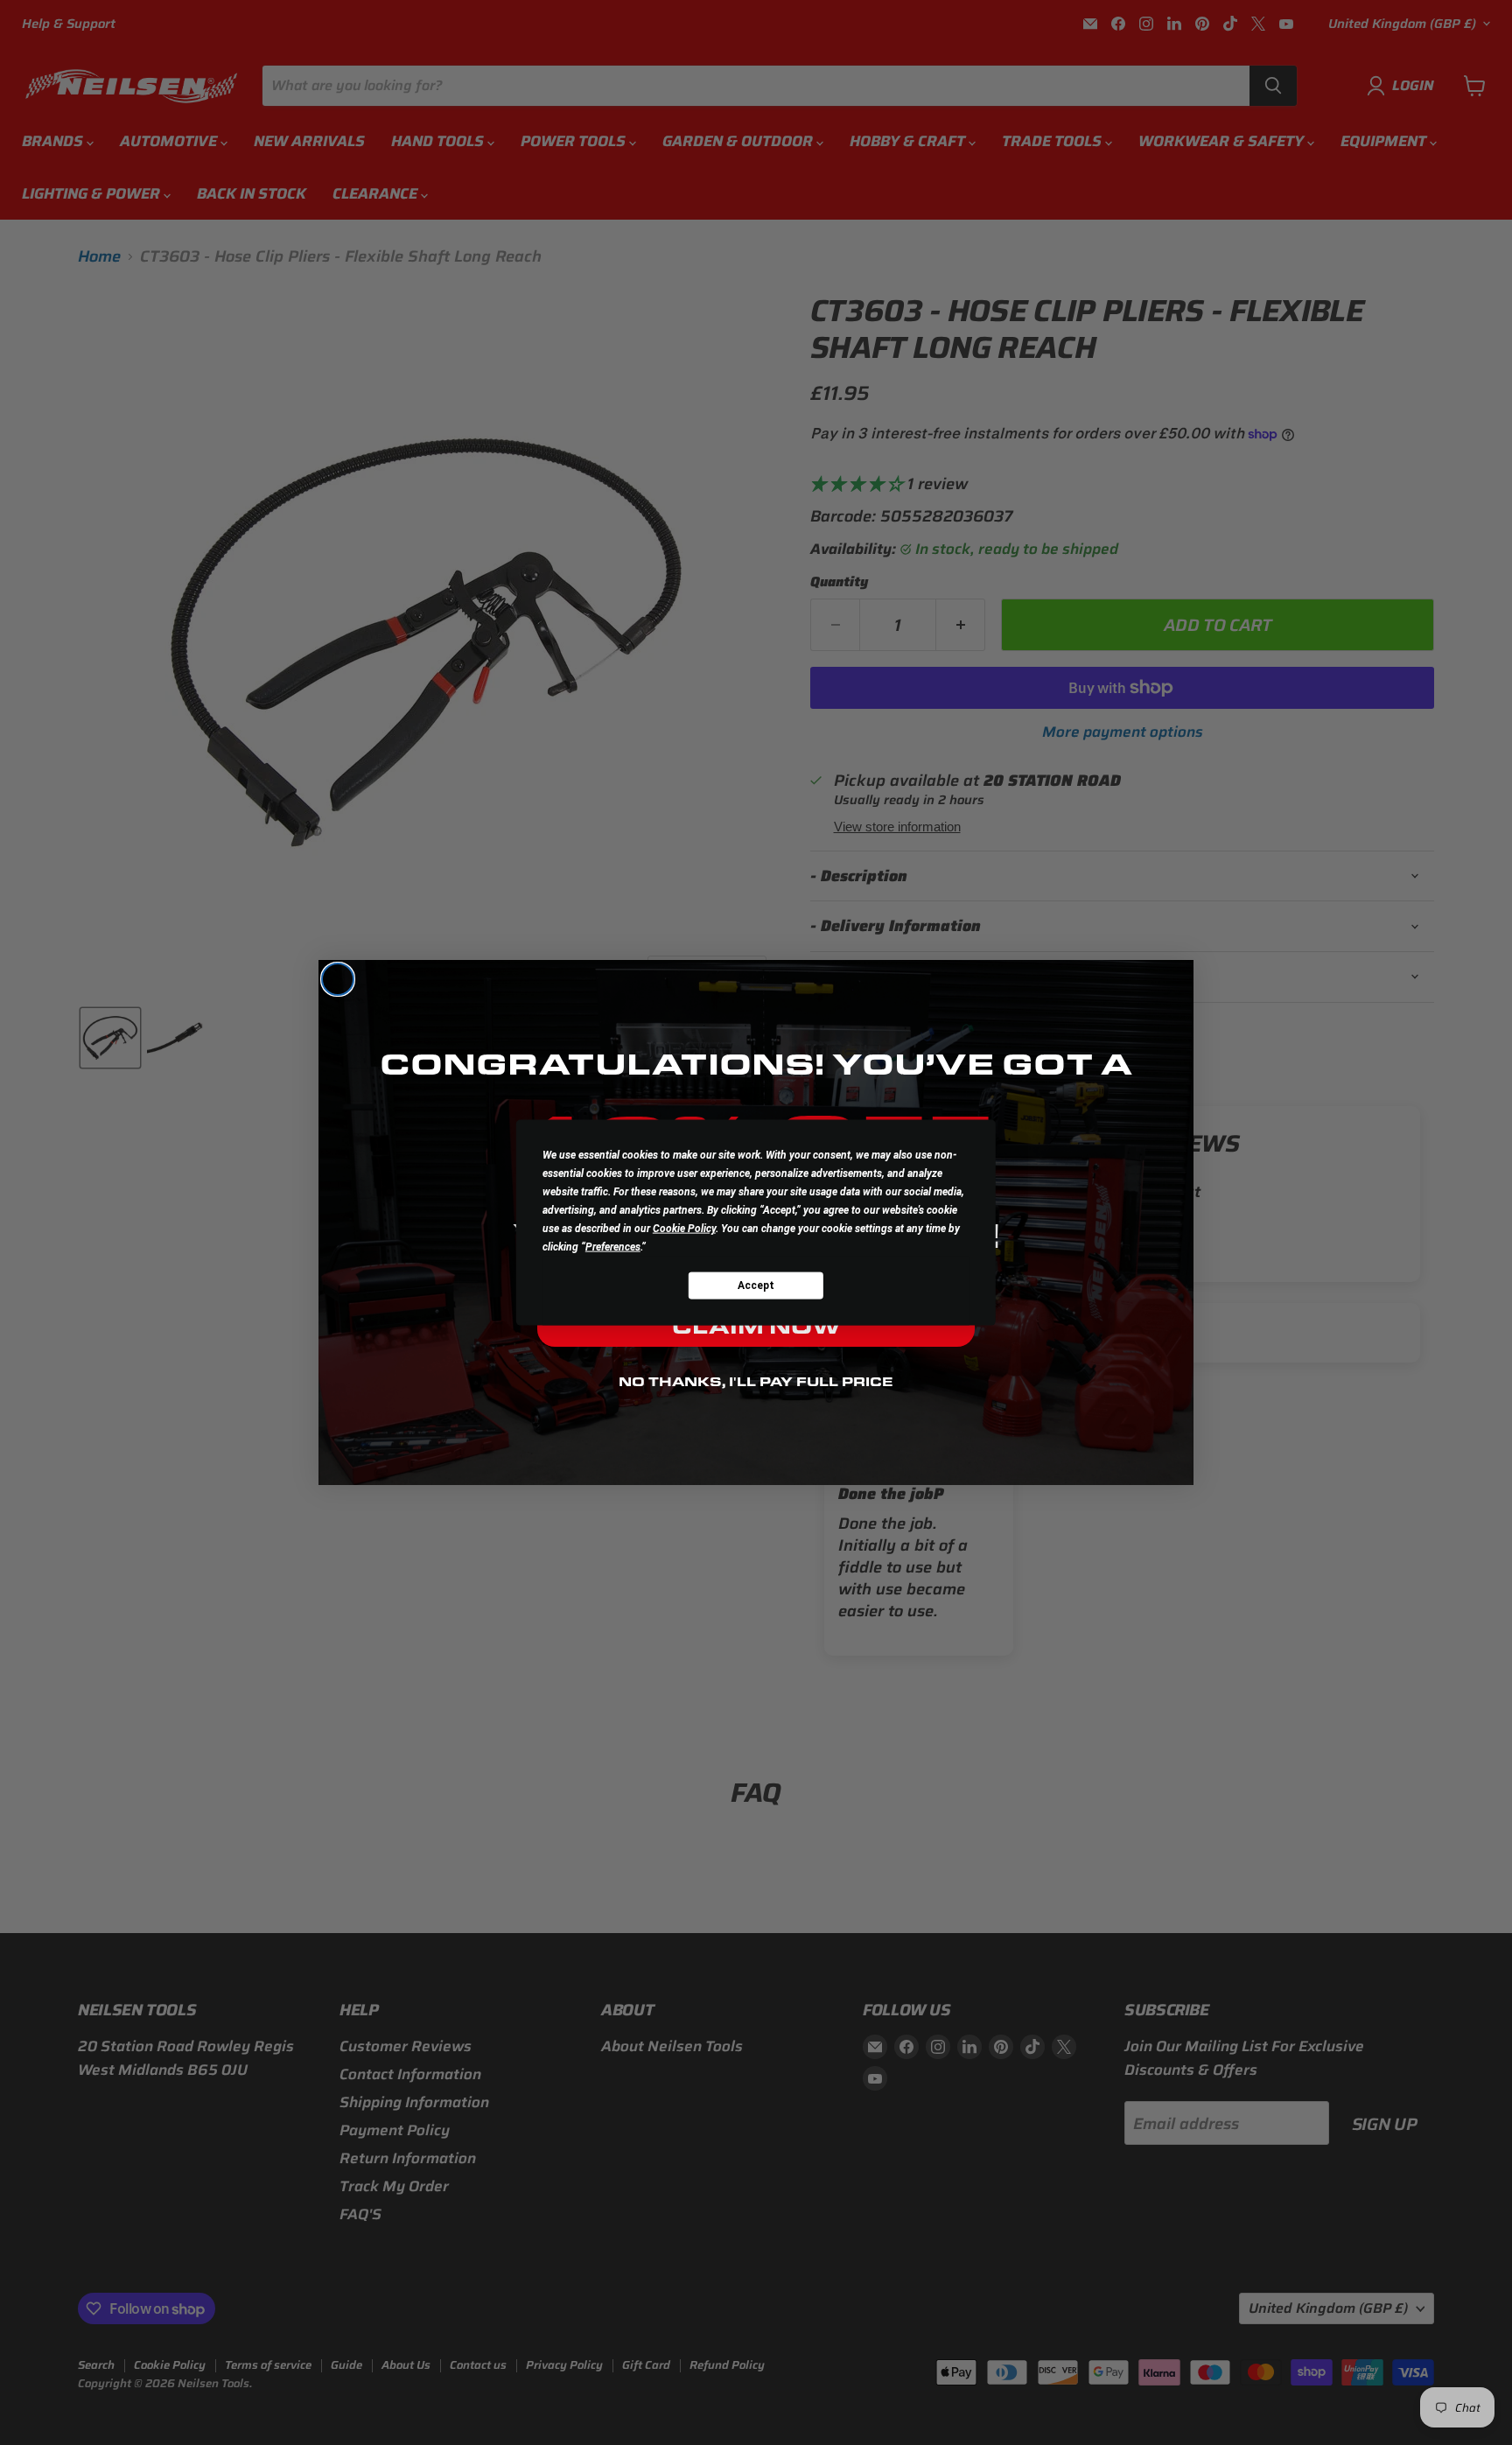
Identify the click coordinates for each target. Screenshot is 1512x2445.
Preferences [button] (613, 1247)
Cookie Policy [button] (684, 1229)
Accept (756, 1285)
